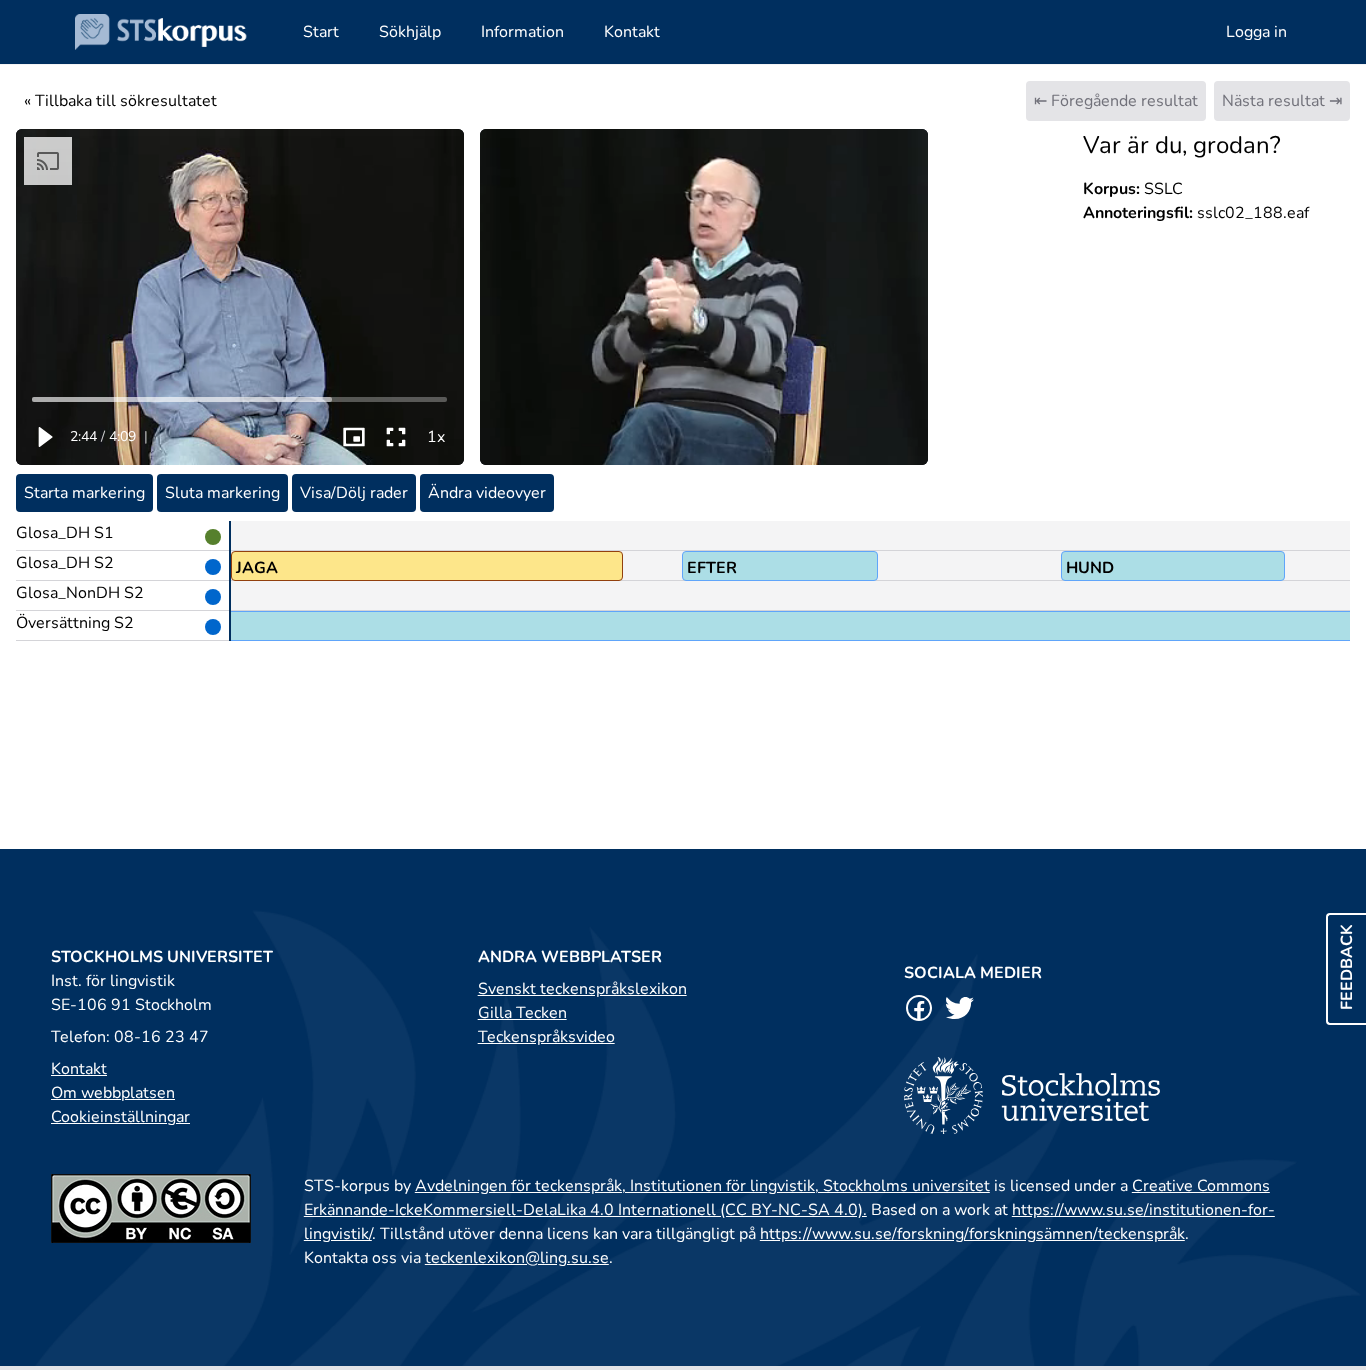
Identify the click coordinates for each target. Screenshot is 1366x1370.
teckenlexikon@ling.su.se (517, 1258)
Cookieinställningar (120, 1117)
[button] (44, 437)
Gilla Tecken (522, 1013)
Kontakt (79, 1069)
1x (436, 437)
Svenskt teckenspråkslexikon (582, 989)
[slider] (240, 399)
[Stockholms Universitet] (1109, 1095)
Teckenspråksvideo (546, 1037)
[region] (240, 297)
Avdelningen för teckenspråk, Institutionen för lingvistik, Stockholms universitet (702, 1186)
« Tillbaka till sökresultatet (120, 101)
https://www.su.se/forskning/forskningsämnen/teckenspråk (972, 1234)
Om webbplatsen (113, 1093)
